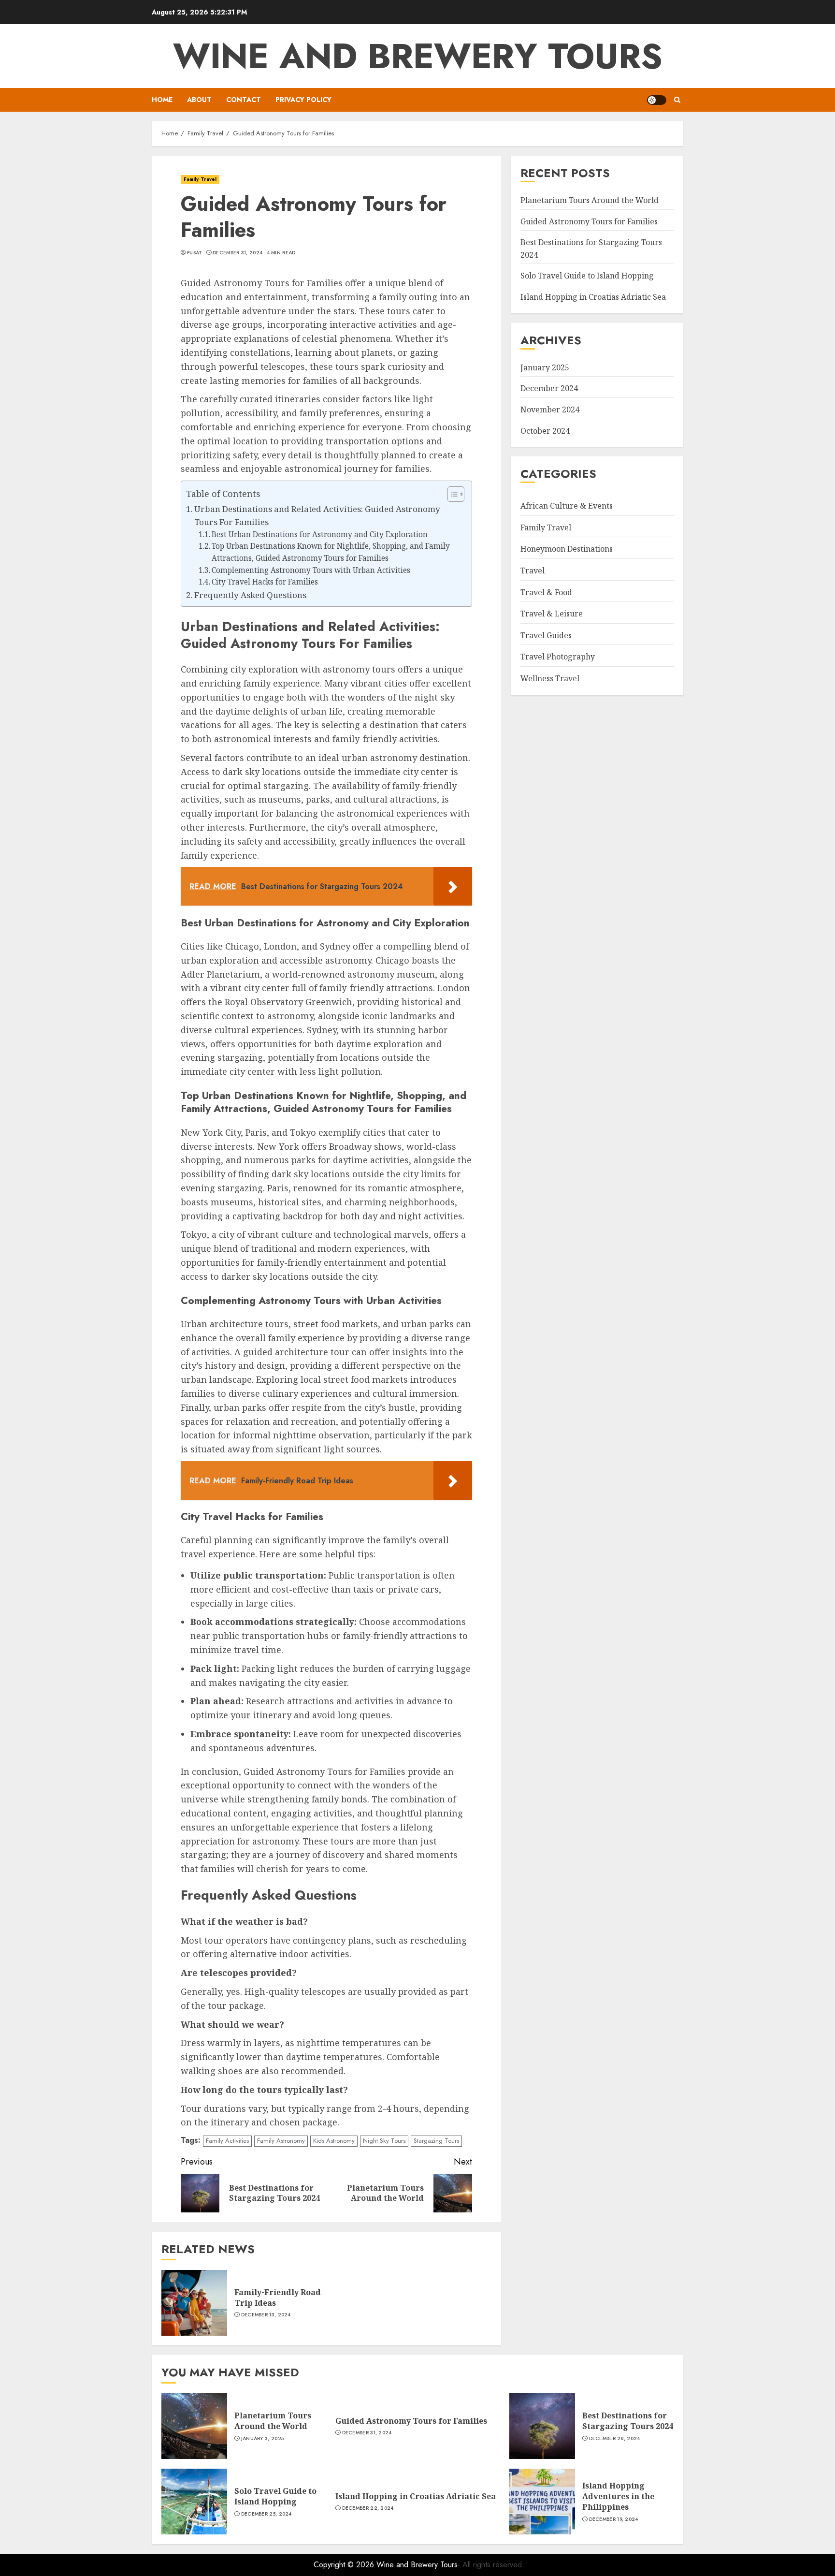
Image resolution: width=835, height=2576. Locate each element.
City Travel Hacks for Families (265, 582)
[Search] (677, 100)
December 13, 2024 (266, 2315)
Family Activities (227, 2141)
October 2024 (545, 431)
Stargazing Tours (436, 2141)
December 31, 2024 (238, 253)
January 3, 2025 (263, 2439)
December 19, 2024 (614, 2519)
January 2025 (545, 367)
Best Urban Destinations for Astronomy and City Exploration (320, 534)
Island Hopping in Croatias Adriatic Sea (593, 297)
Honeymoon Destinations (567, 549)
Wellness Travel (550, 678)
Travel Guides (546, 635)
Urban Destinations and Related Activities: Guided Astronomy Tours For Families (317, 515)
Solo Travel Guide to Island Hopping (587, 276)
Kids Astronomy (334, 2141)
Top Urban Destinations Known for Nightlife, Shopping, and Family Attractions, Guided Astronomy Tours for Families (331, 552)
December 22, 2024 (368, 2508)
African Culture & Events (567, 506)
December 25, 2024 (266, 2514)
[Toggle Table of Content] (451, 494)
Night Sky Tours (384, 2141)
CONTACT (244, 100)
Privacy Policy (303, 100)
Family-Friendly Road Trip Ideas (278, 2298)
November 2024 (550, 410)
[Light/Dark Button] (657, 100)
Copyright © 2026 (345, 2565)
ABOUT (199, 100)
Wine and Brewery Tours (418, 56)
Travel (533, 571)
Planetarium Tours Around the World (590, 200)
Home (162, 100)
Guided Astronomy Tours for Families (589, 221)
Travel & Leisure (552, 614)
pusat (195, 253)
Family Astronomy (281, 2141)
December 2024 (549, 388)
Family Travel (200, 179)
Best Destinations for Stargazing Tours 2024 (628, 2421)
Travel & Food (546, 592)
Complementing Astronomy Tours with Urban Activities (311, 570)
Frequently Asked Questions (250, 595)
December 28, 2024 (615, 2439)
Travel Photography (558, 657)
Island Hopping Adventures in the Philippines (618, 2496)
